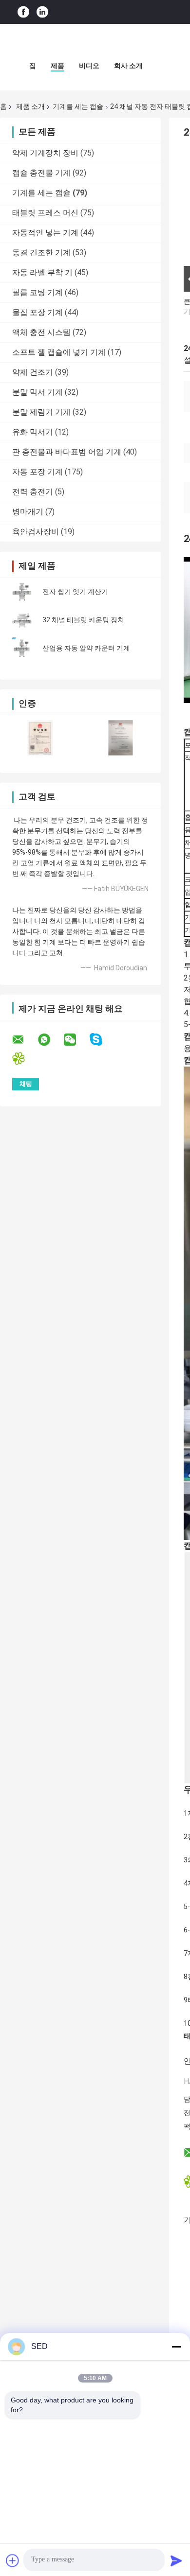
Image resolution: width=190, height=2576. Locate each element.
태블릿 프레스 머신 (45, 213)
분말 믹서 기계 (38, 392)
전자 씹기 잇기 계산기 (75, 592)
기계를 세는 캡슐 (78, 106)
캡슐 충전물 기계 (41, 173)
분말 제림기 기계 (41, 412)
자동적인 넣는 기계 (45, 233)
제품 (57, 66)
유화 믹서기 (33, 432)
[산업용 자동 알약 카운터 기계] (22, 648)
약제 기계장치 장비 (45, 153)
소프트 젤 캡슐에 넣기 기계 (59, 352)
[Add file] (13, 2560)
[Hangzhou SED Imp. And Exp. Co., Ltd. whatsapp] (50, 1040)
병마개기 (28, 512)
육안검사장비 (36, 532)
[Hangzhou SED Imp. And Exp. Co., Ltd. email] (24, 1040)
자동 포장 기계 (38, 472)
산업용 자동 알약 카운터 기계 (86, 648)
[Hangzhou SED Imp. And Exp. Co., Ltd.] (95, 43)
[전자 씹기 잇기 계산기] (22, 592)
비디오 (89, 66)
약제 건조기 (33, 372)
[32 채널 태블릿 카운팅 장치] (22, 620)
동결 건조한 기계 (41, 253)
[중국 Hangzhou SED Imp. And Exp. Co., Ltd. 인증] (40, 738)
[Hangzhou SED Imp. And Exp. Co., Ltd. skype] (102, 1040)
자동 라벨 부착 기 (42, 272)
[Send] (176, 2560)
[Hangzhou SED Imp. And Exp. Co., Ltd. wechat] (76, 1040)
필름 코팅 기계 (38, 292)
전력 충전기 (33, 492)
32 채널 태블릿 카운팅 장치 (83, 620)
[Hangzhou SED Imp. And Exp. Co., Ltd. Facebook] (23, 12)
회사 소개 (128, 66)
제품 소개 (30, 106)
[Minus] (176, 2347)
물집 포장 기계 (38, 312)
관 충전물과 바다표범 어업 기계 (67, 452)
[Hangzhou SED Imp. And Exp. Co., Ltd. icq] (25, 1059)
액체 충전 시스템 (41, 332)
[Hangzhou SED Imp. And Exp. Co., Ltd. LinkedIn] (42, 12)
